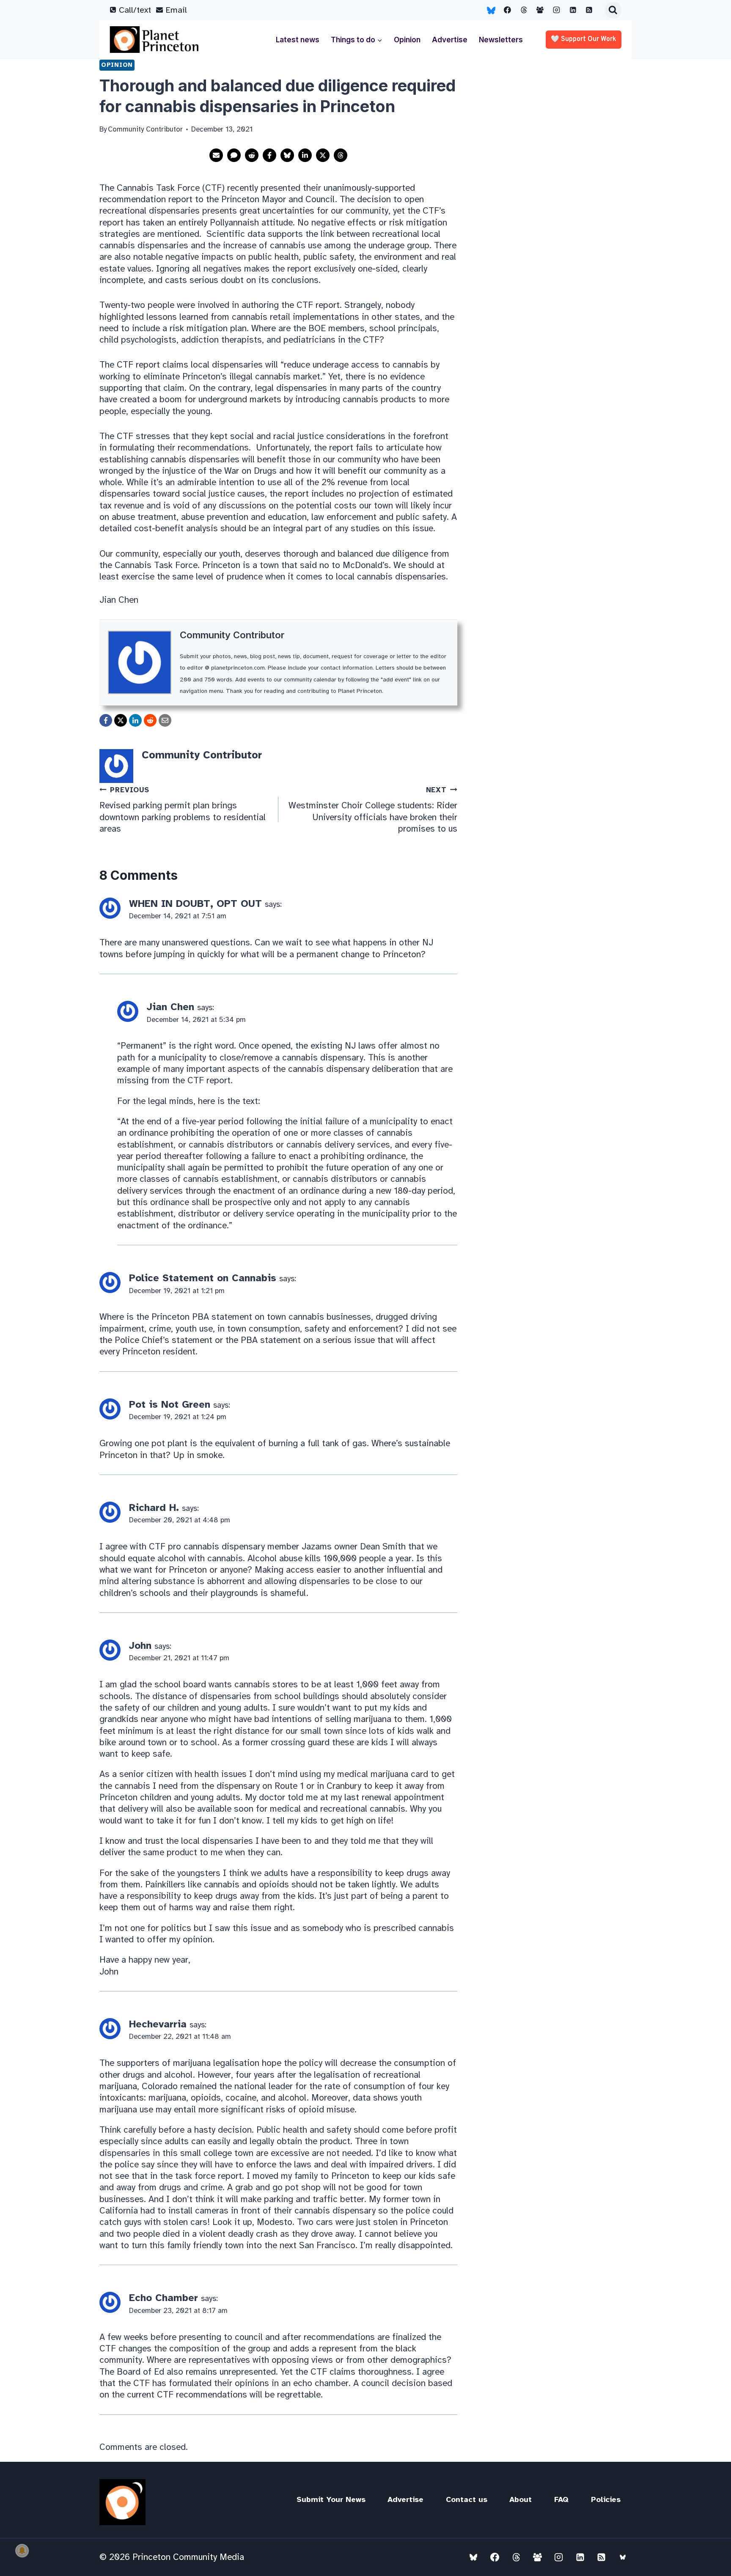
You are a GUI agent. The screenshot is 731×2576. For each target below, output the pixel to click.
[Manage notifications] (22, 2551)
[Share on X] (323, 155)
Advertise (450, 40)
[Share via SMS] (234, 155)
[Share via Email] (216, 155)
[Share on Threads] (341, 155)
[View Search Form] (613, 10)
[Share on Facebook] (269, 155)
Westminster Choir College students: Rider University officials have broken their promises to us (373, 810)
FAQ (561, 2499)
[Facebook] (508, 10)
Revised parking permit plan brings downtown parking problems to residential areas (183, 810)
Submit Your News (331, 2499)
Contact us (467, 2499)
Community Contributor (232, 635)
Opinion (407, 40)
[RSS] (589, 10)
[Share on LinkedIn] (305, 155)
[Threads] (524, 10)
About (521, 2499)
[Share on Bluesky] (287, 155)
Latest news (298, 40)
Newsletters (501, 40)
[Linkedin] (573, 10)
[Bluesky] (491, 10)
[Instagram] (557, 10)
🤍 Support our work (584, 39)
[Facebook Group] (540, 10)
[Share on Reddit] (252, 155)
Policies (606, 2499)
